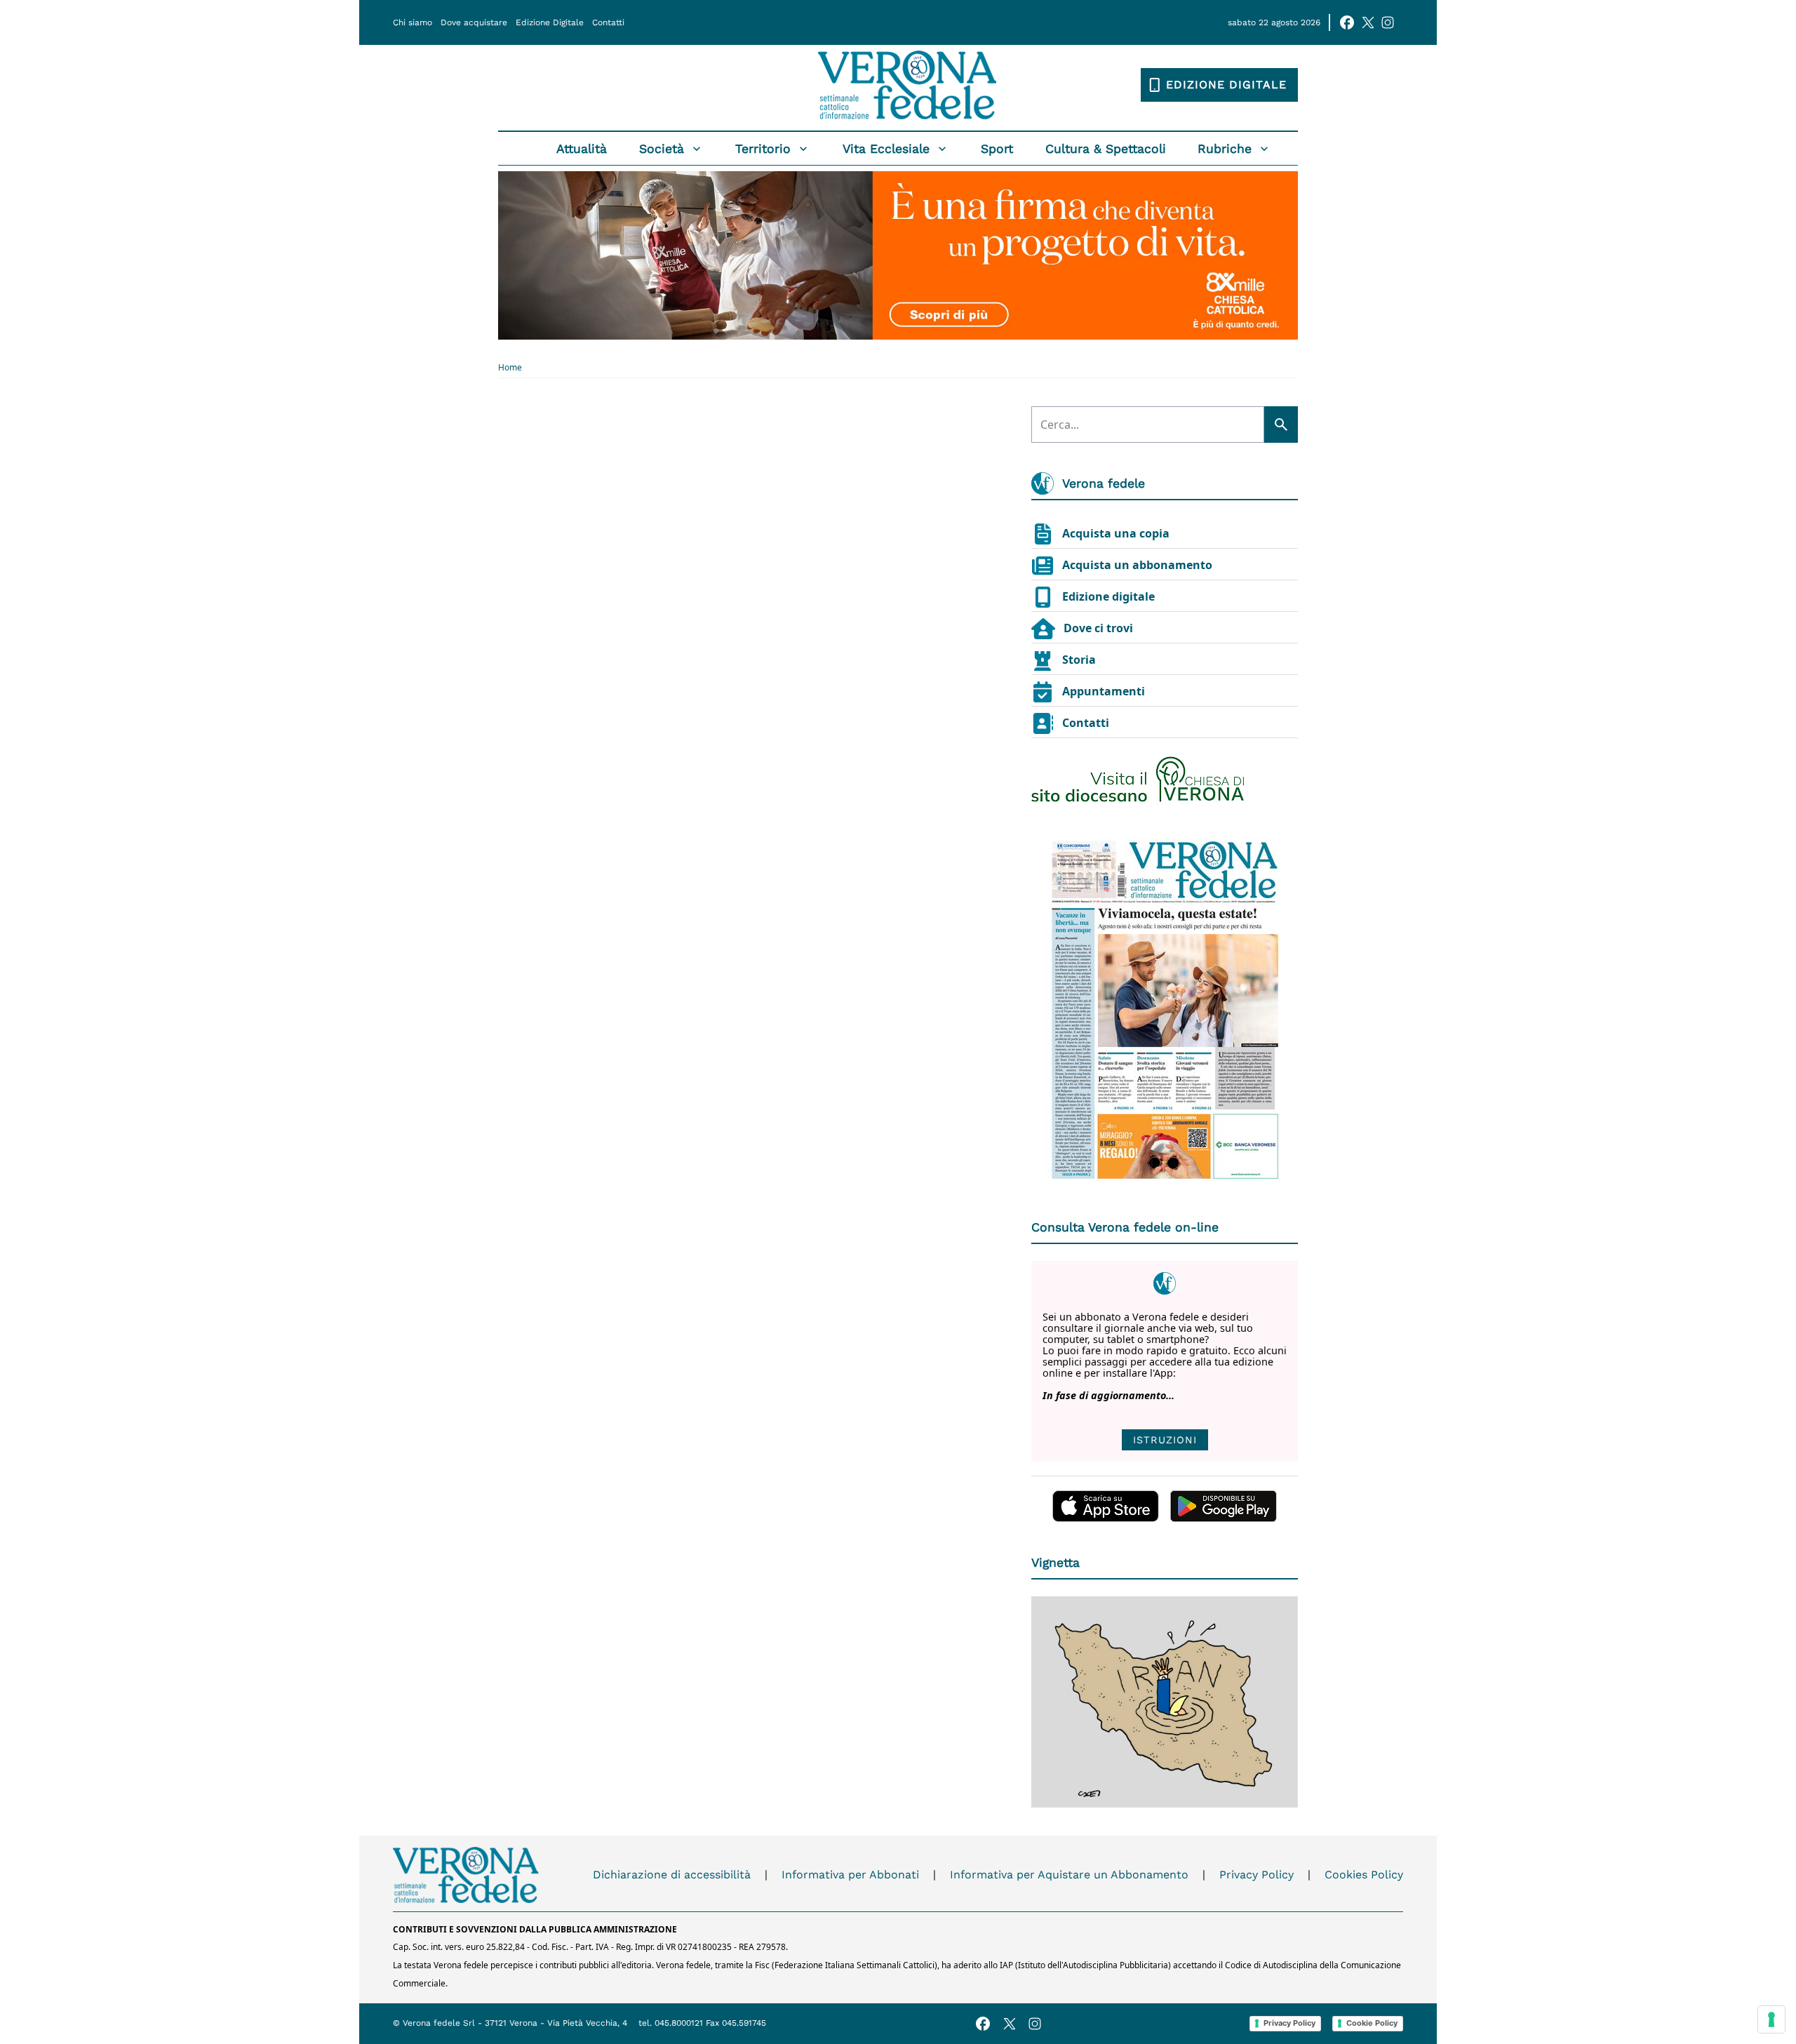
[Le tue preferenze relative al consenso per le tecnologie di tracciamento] (1771, 2019)
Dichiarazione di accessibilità (672, 1875)
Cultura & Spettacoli (1106, 149)
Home (510, 368)
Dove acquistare (474, 22)
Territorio (763, 149)
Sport (997, 149)
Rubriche (1225, 149)
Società (662, 149)
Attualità (582, 149)
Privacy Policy (1256, 1875)
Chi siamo (413, 22)
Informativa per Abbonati (850, 1875)
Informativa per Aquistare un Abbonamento (1069, 1875)
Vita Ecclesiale (886, 149)
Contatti (608, 22)
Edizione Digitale (550, 22)
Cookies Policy (1364, 1875)
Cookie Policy (1372, 2023)
